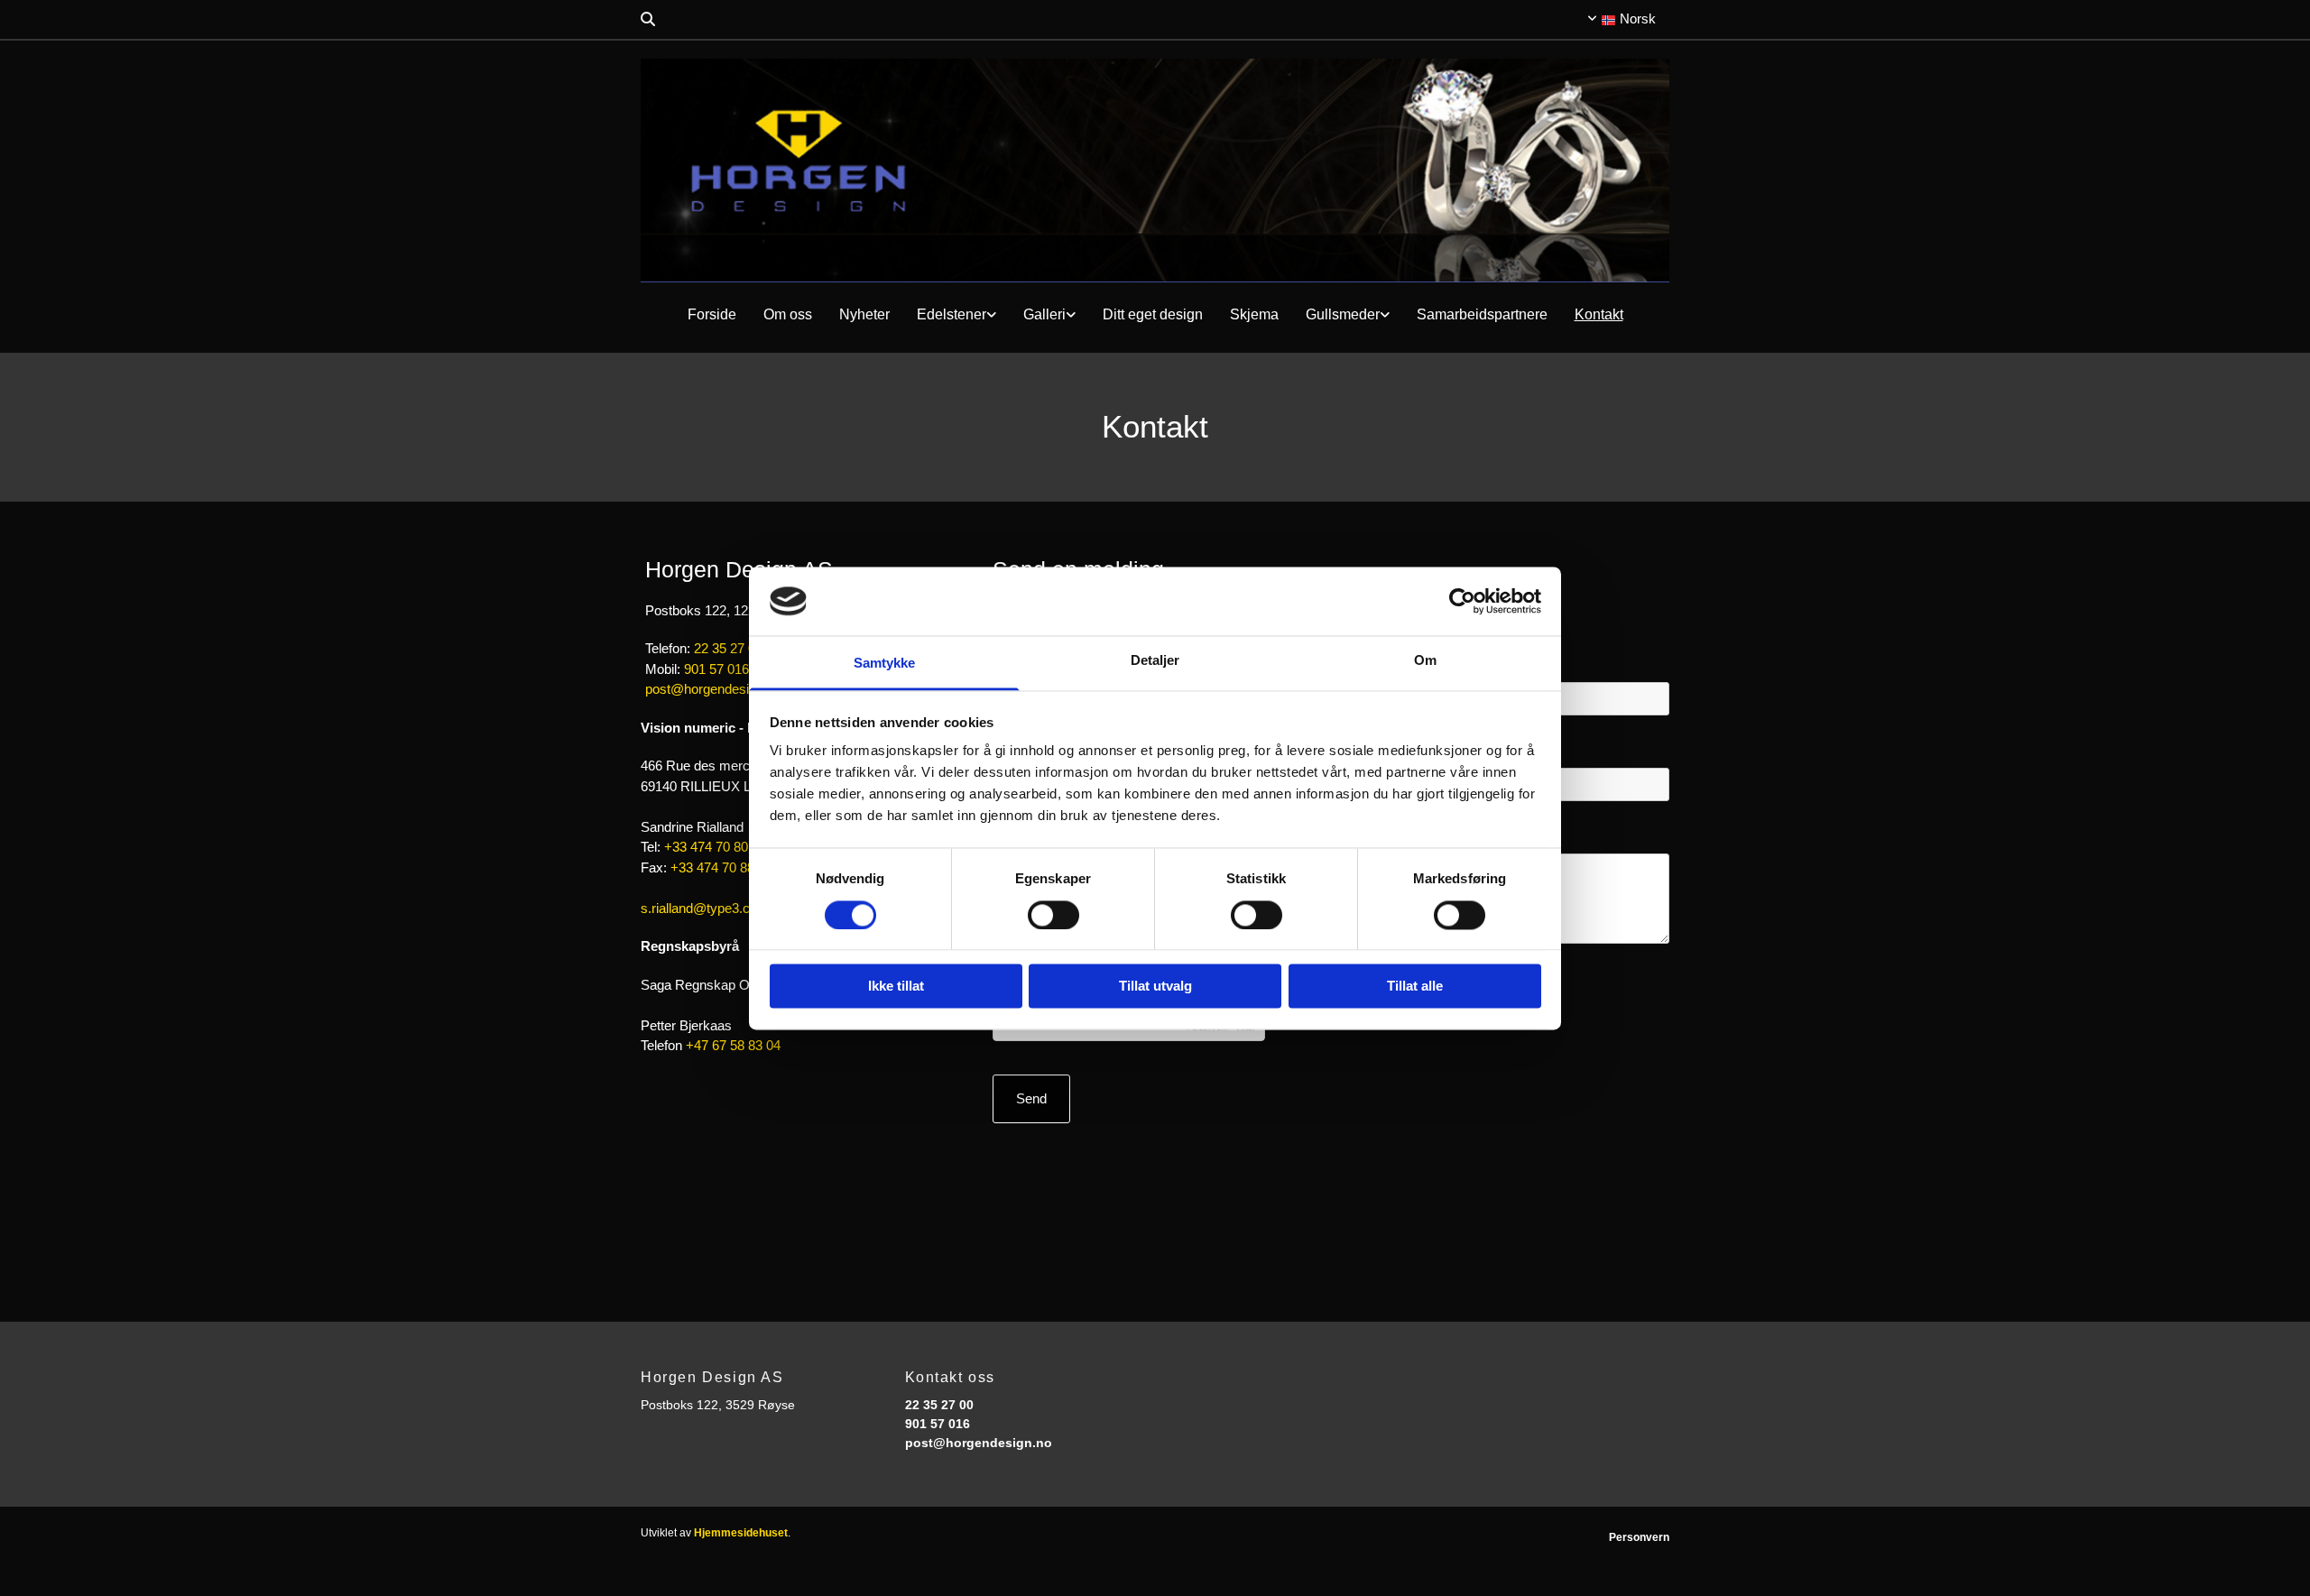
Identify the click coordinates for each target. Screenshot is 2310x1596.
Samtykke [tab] (885, 664)
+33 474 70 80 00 (715, 847)
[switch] (1053, 915)
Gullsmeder (1343, 314)
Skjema (1254, 314)
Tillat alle (1415, 987)
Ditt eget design (1153, 314)
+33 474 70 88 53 (721, 867)
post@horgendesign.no (713, 689)
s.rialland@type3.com (705, 908)
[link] (956, 315)
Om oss (788, 314)
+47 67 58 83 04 (733, 1045)
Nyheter (864, 314)
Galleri (1044, 314)
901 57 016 (716, 669)
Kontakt (1599, 314)
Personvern (1639, 1537)
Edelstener (952, 314)
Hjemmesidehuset (741, 1533)
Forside (712, 314)
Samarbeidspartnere (1482, 314)
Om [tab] (1425, 661)
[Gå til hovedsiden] (1155, 171)
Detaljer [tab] (1155, 661)
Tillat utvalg (1155, 987)
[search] (648, 19)
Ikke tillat (896, 987)
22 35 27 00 (728, 648)
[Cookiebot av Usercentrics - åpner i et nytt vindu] (1462, 601)
